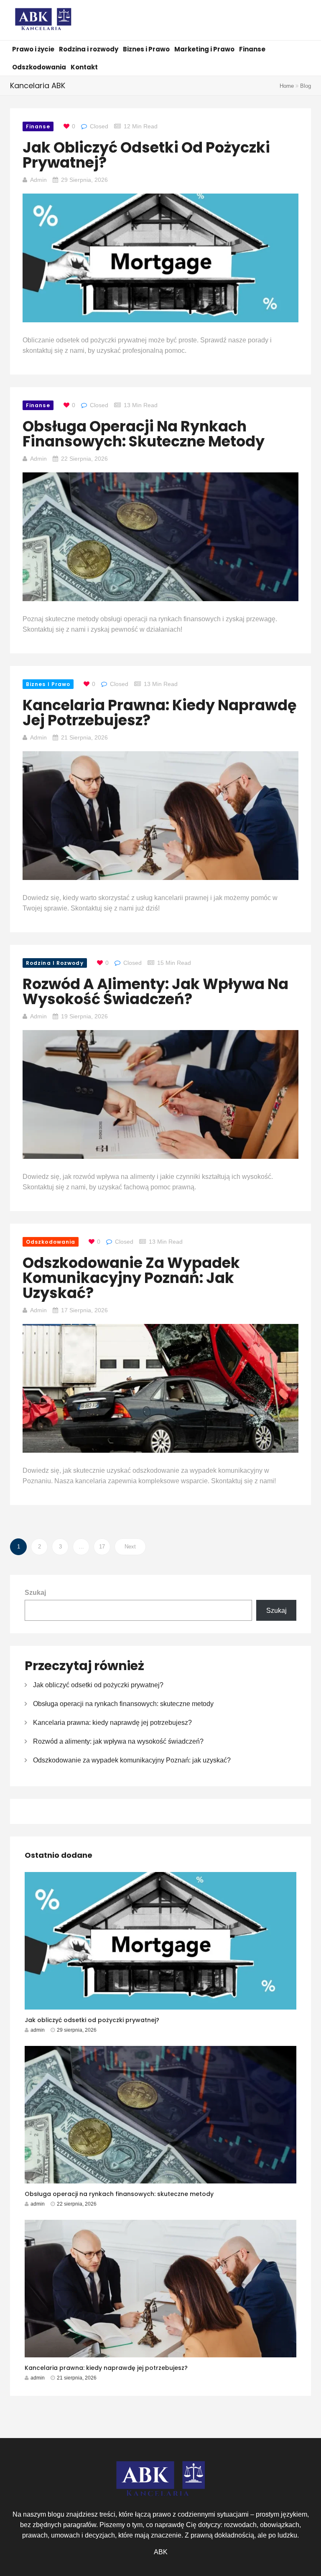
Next (130, 1547)
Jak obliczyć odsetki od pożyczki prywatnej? (146, 155)
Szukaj (35, 1593)
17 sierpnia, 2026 (84, 1310)
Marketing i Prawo (204, 49)
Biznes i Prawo (146, 49)
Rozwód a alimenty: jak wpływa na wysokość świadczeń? (155, 991)
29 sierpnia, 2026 (84, 180)
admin (38, 180)
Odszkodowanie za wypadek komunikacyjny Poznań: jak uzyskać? (131, 1278)
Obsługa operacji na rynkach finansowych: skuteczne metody (144, 434)
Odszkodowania (39, 67)
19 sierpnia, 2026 (84, 1016)
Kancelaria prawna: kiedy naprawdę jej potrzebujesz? (160, 713)
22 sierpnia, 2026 (84, 459)
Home (287, 86)
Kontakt (84, 67)
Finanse (252, 49)
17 (102, 1547)
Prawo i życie (33, 49)
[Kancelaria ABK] (43, 21)
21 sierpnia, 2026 (84, 737)
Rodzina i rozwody (89, 49)
